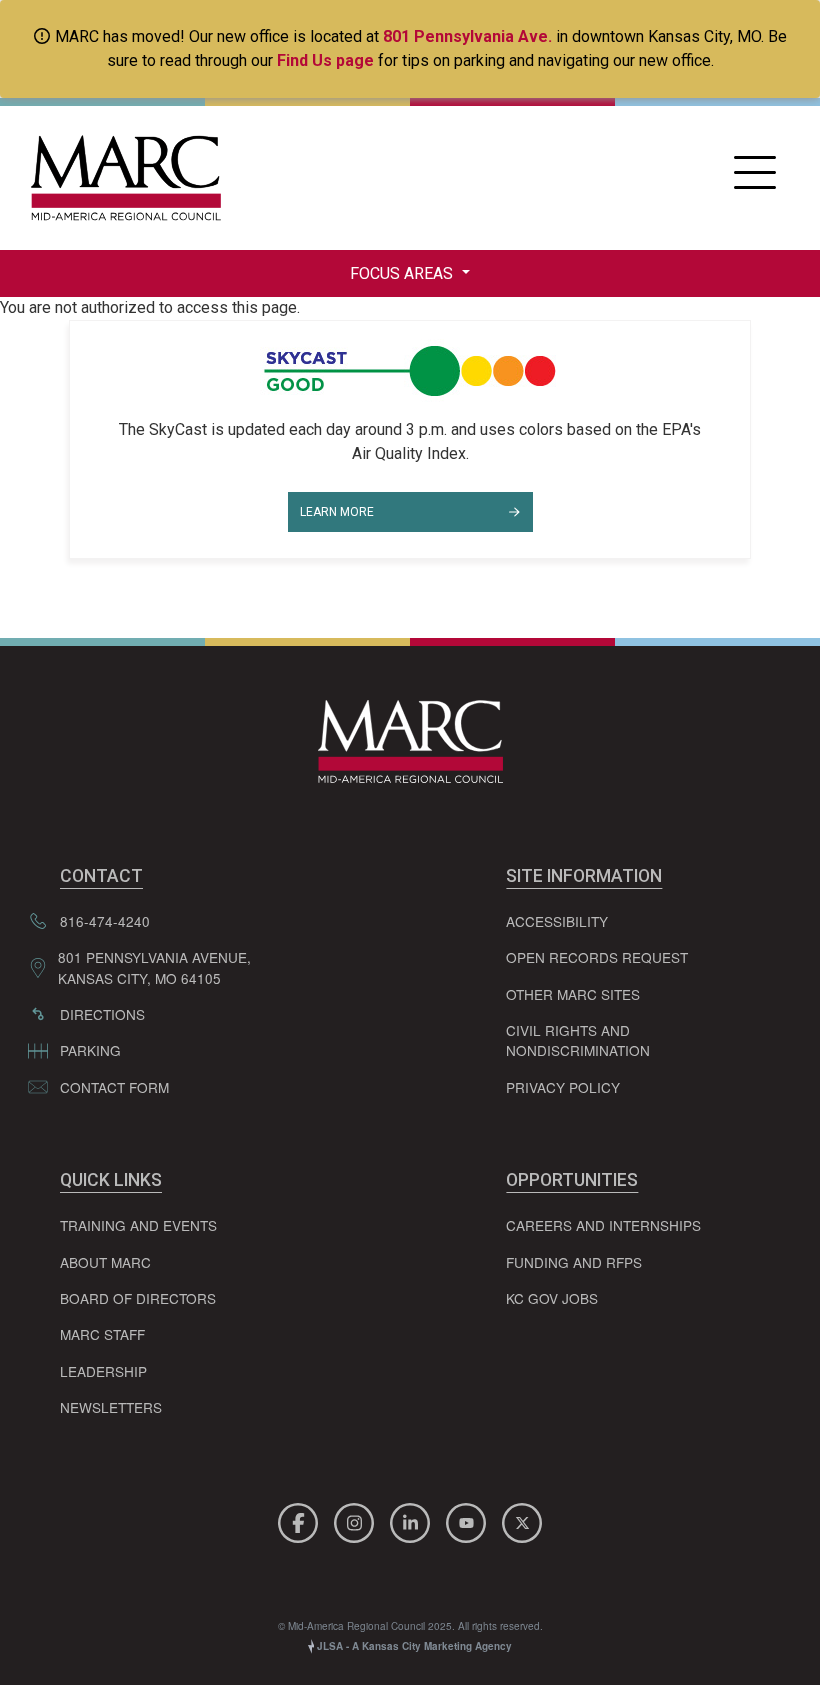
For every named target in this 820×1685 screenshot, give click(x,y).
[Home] (121, 178)
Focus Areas (403, 273)
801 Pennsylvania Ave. (467, 36)
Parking (90, 1050)
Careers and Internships (603, 1225)
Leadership (103, 1371)
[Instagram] (357, 1520)
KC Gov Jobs (552, 1298)
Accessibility (557, 921)
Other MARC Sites (573, 994)
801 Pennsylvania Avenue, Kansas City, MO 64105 (154, 967)
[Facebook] (301, 1520)
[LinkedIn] (413, 1520)
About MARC (105, 1262)
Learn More (337, 512)
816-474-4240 (105, 921)
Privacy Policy (563, 1087)
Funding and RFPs (574, 1262)
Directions (102, 1014)
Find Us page (325, 60)
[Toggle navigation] (755, 178)
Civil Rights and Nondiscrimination (578, 1040)
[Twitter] (522, 1520)
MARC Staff (102, 1334)
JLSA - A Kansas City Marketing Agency (413, 1646)
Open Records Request (597, 957)
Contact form (114, 1087)
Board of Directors (138, 1298)
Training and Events (138, 1225)
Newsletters (111, 1407)
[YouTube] (469, 1520)
